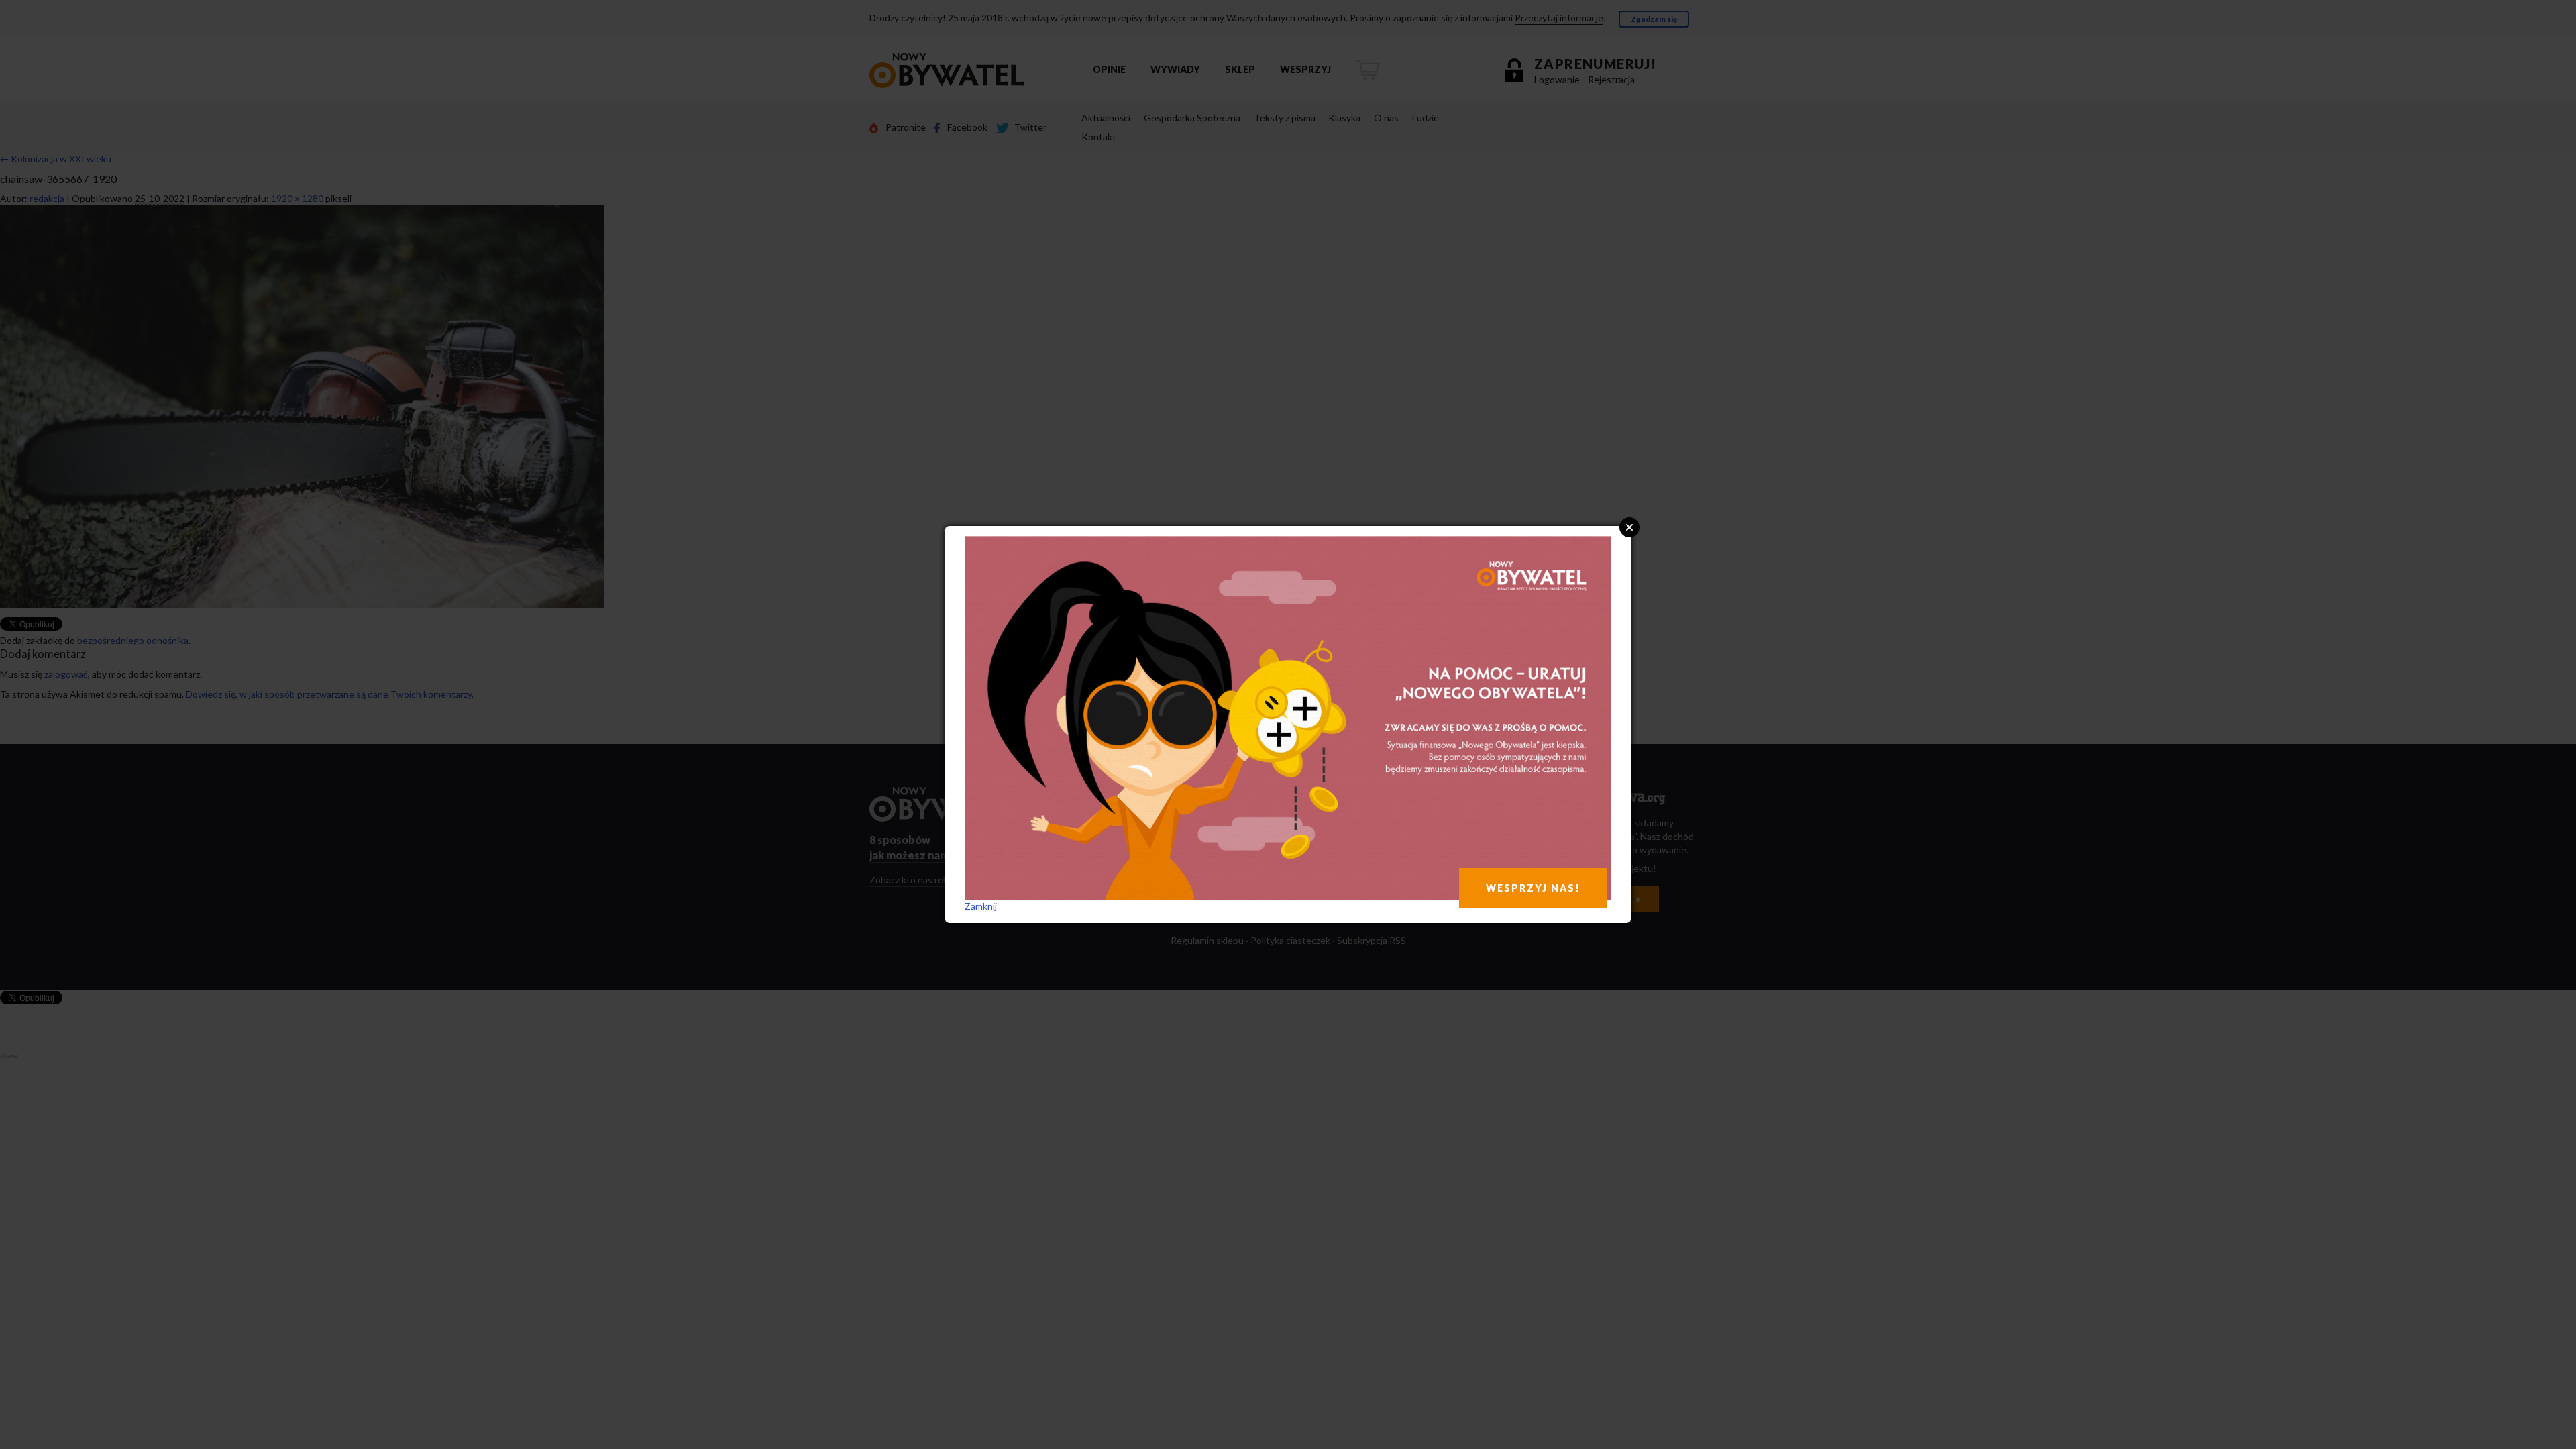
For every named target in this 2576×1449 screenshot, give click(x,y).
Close (1629, 527)
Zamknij (981, 906)
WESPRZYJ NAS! (1533, 888)
